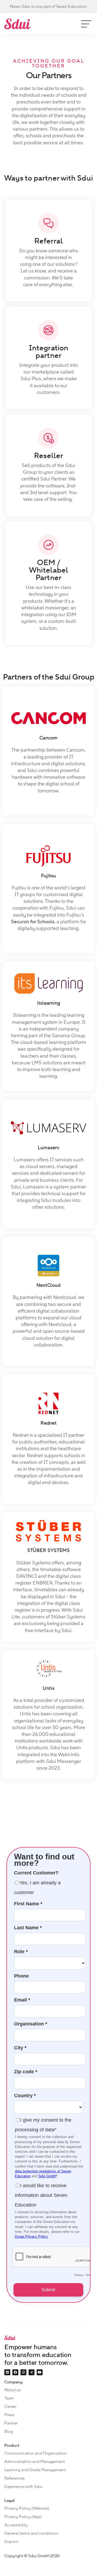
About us (13, 2390)
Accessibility (16, 2525)
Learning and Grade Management (35, 2470)
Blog (9, 2431)
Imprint (11, 2542)
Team (9, 2398)
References (15, 2478)
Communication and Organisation (36, 2453)
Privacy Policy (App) (23, 2517)
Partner (11, 2423)
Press (9, 2415)
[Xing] (32, 2372)
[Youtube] (40, 2372)
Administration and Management (34, 2462)
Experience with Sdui (23, 2487)
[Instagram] (23, 2372)
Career (10, 2406)
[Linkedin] (7, 2372)
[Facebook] (15, 2372)
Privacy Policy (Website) (27, 2508)
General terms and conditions (31, 2533)
